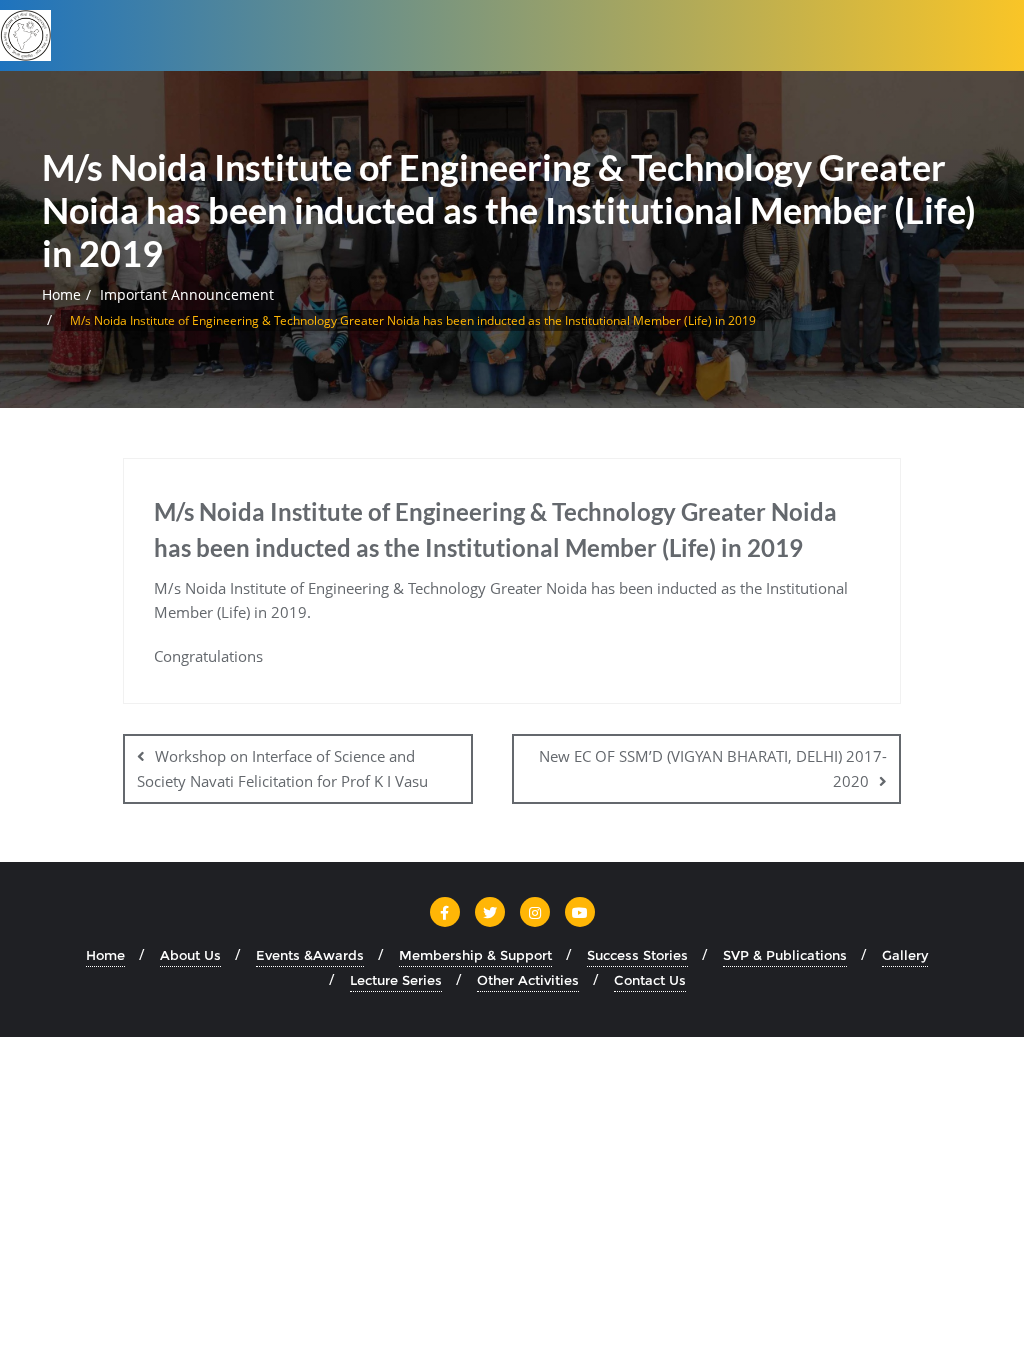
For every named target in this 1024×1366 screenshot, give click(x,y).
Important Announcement (187, 294)
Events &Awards (310, 955)
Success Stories (637, 955)
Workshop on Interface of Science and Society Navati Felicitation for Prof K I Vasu (282, 768)
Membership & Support (475, 955)
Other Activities (528, 980)
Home (61, 294)
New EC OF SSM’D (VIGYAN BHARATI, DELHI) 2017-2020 (713, 768)
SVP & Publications (785, 955)
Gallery (905, 955)
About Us (190, 955)
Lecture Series (396, 980)
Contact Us (650, 980)
